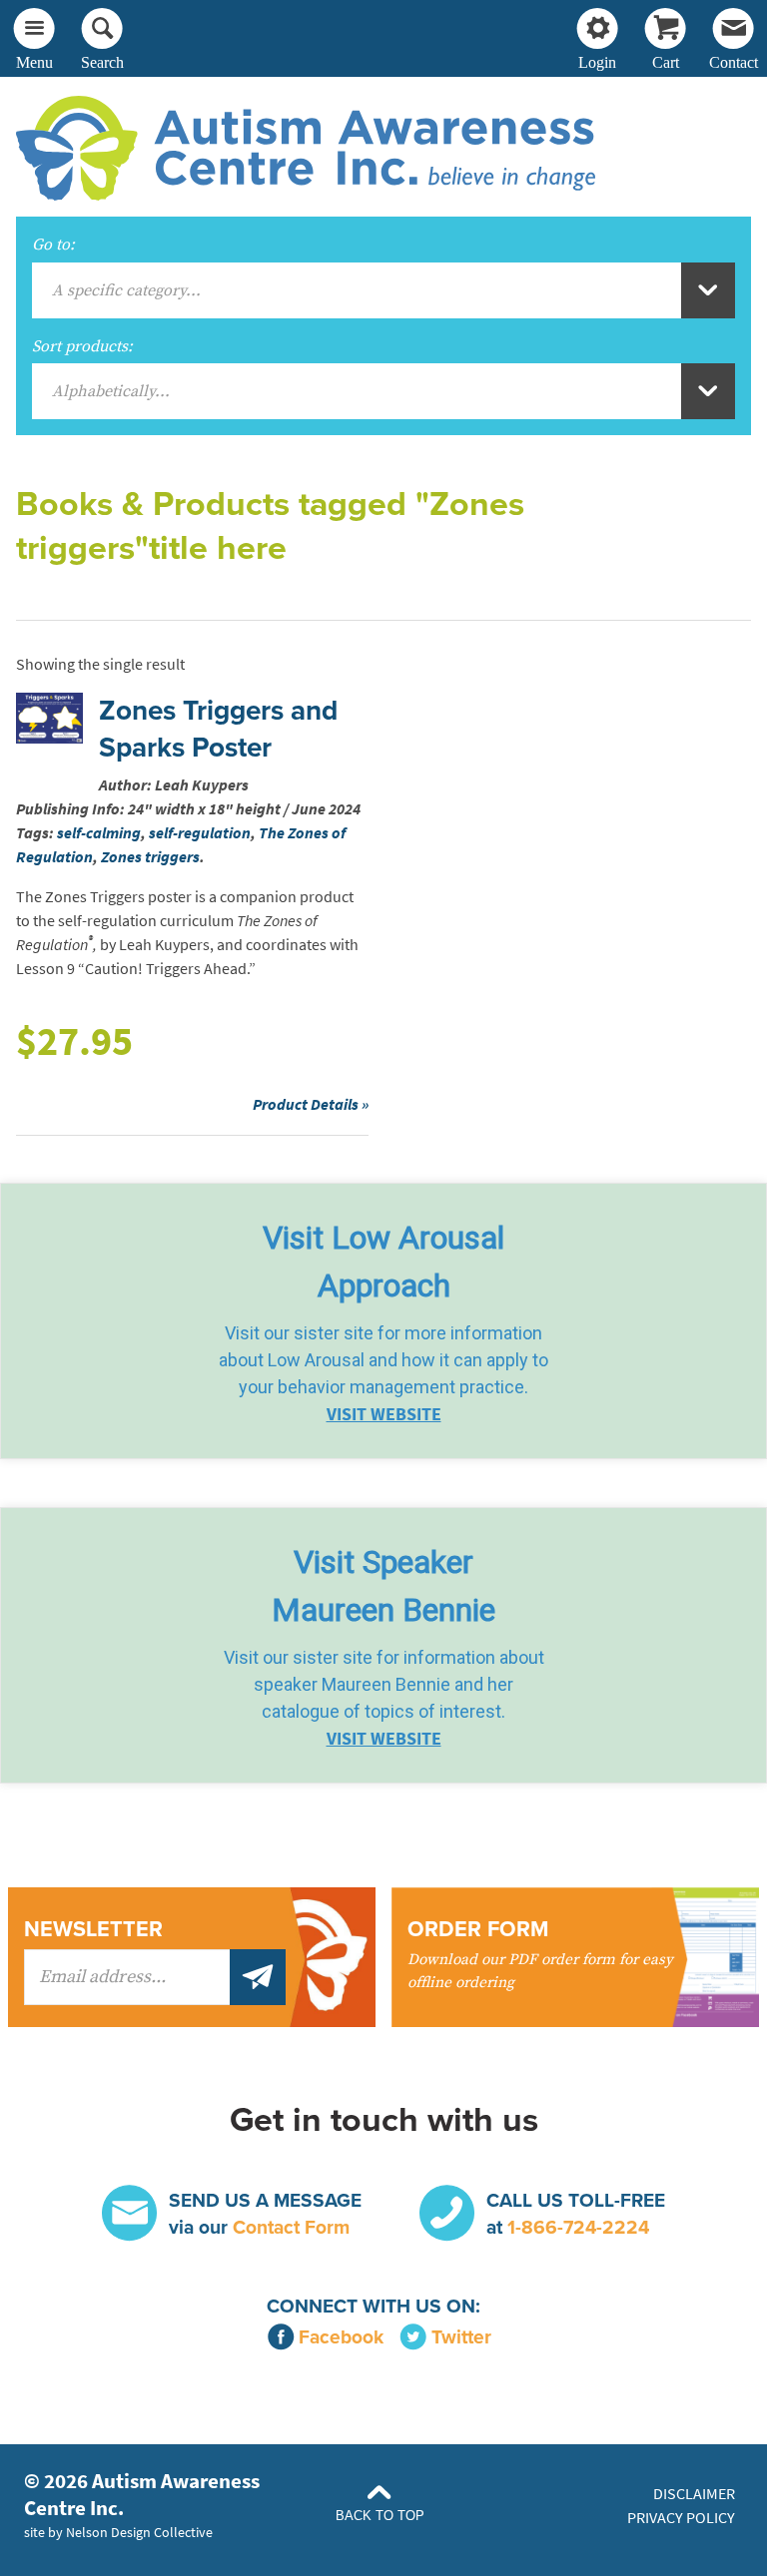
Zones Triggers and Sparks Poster (218, 729)
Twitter (461, 2337)
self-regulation (200, 833)
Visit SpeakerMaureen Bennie (383, 1586)
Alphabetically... (111, 391)
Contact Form (291, 2227)
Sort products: (82, 346)
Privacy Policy (681, 2518)
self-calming (99, 833)
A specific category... (126, 290)
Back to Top (380, 2516)
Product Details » (311, 1104)
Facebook (341, 2337)
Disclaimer (694, 2494)
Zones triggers (150, 857)
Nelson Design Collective (139, 2532)
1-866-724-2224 (578, 2227)
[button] (383, 1321)
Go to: (53, 245)
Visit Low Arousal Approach (383, 1262)
